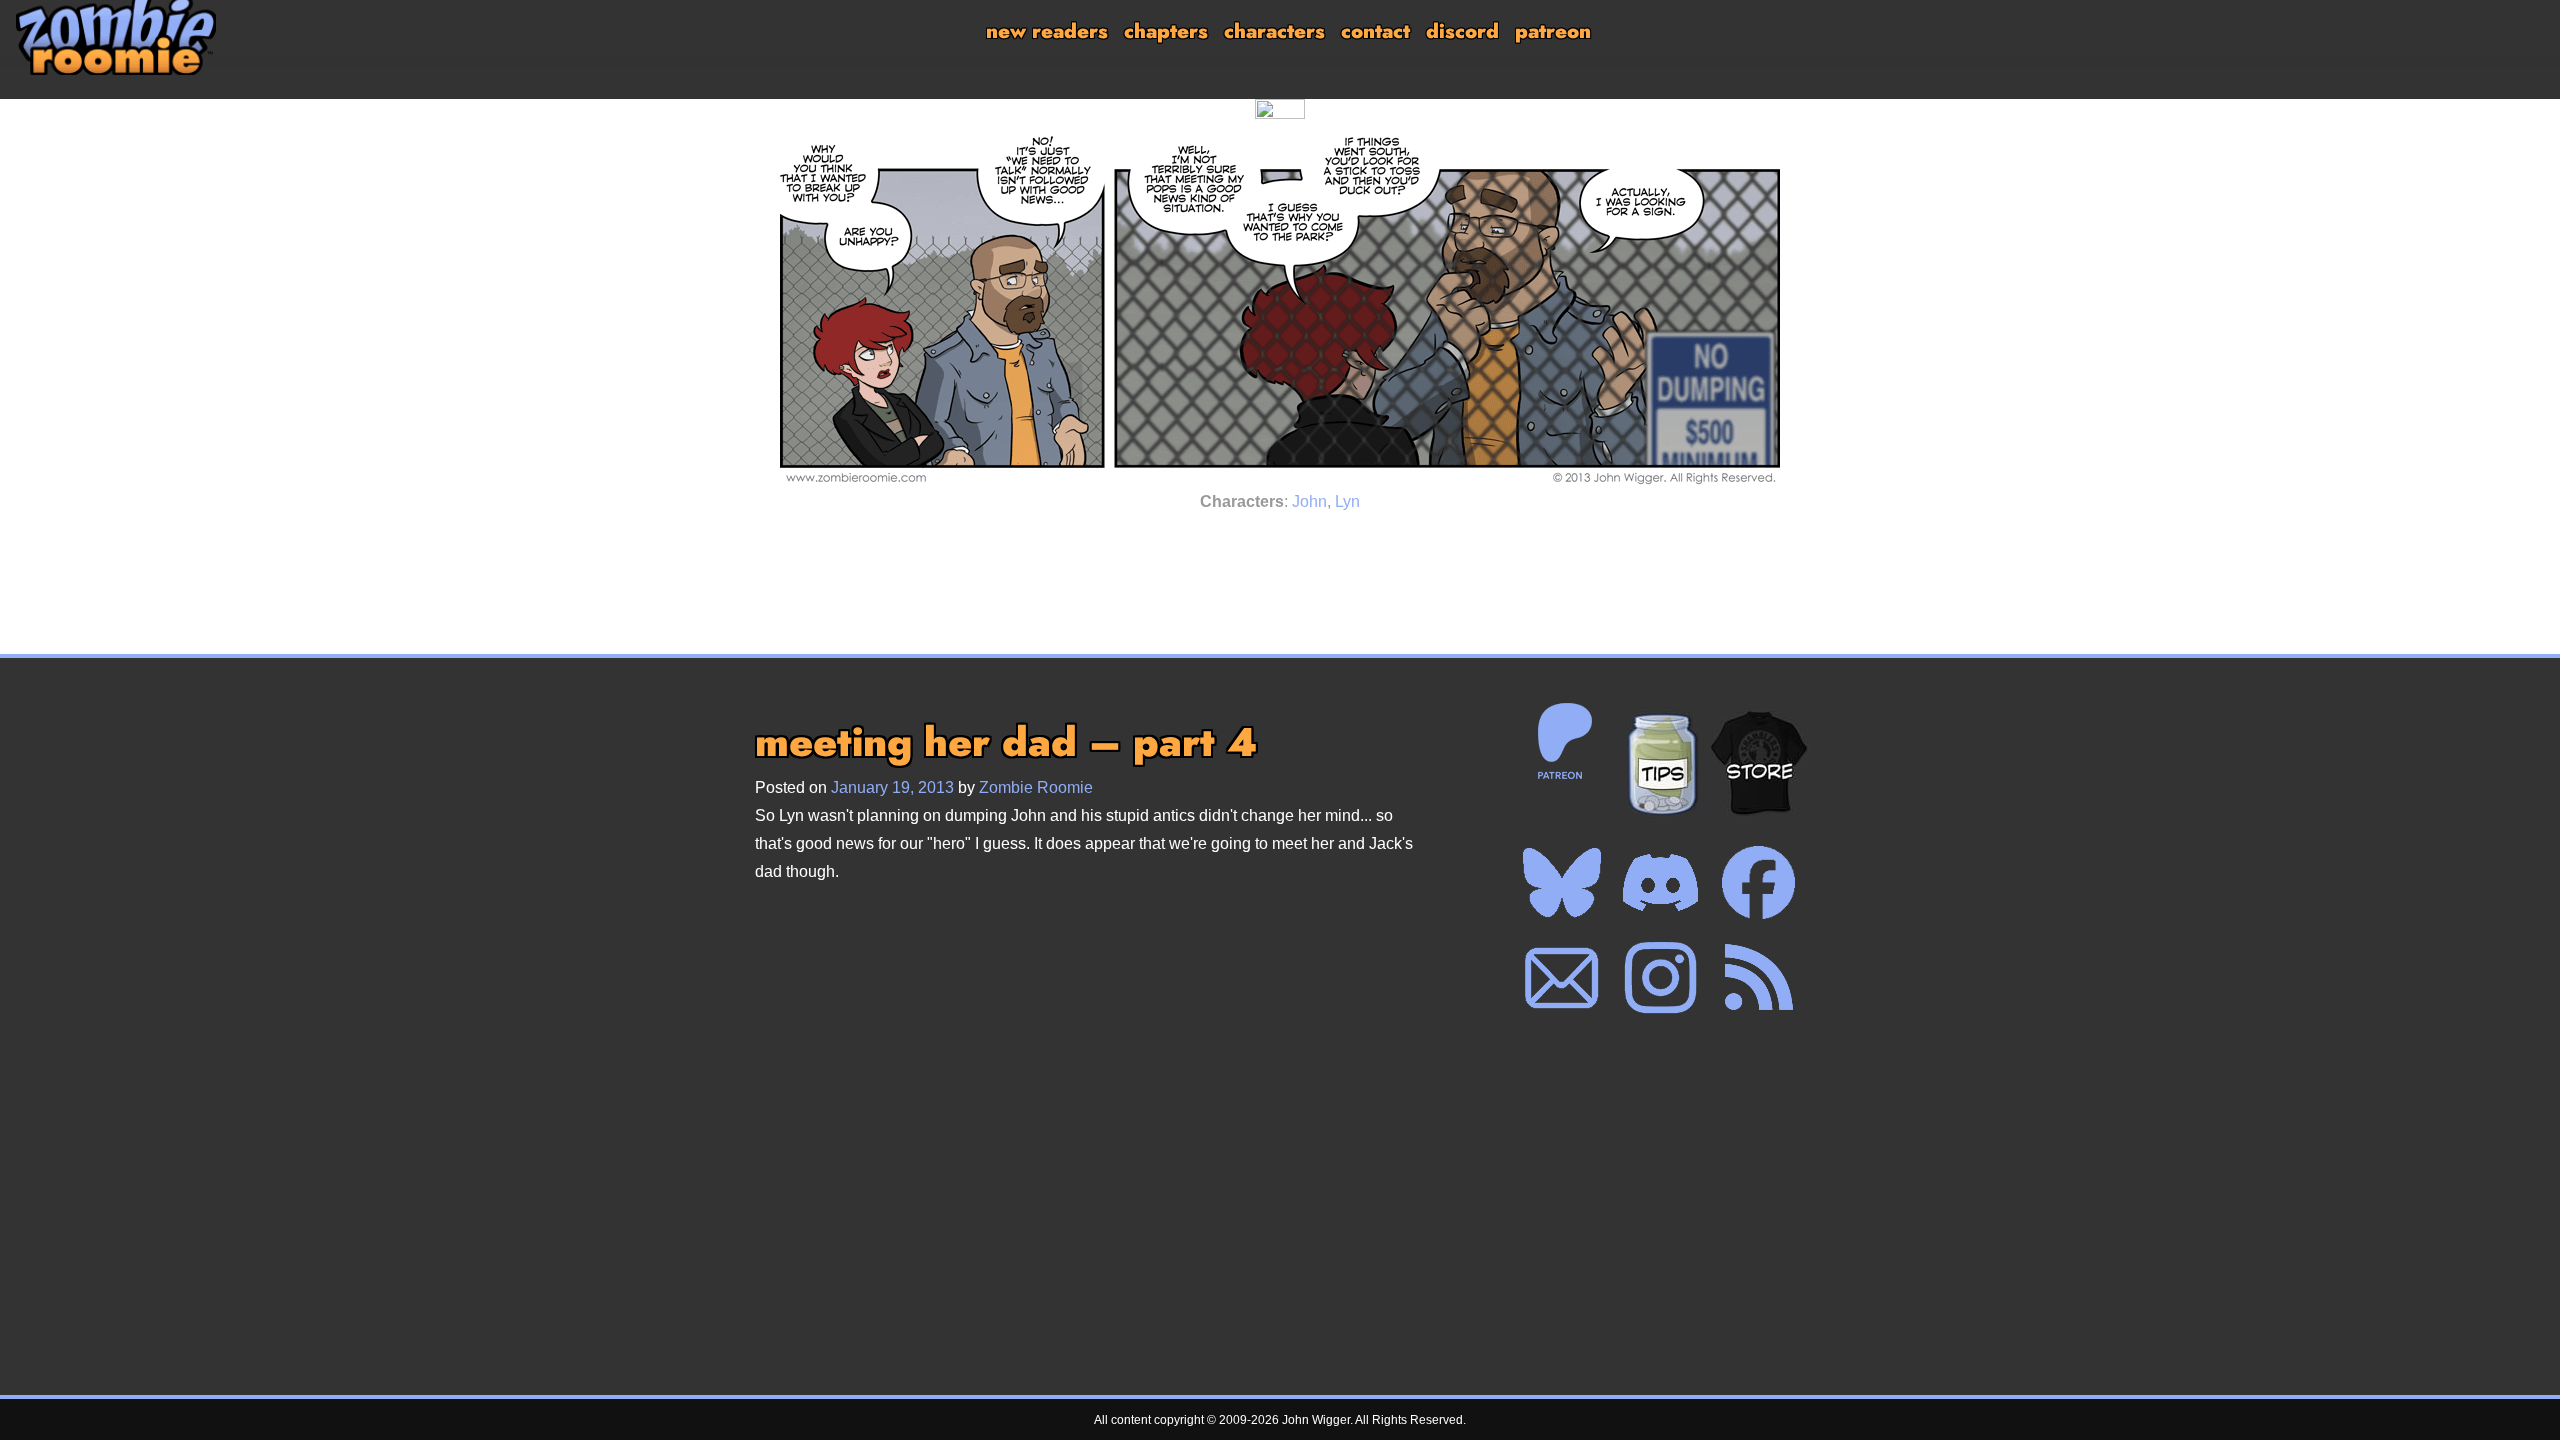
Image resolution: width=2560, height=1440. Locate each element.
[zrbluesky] (1562, 881)
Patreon (1553, 31)
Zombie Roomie (1036, 787)
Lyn (1347, 501)
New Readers (1047, 31)
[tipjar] (1661, 763)
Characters (1274, 31)
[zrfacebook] (1758, 881)
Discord (1462, 31)
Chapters (1166, 31)
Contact (1375, 31)
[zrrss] (1758, 977)
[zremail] (1562, 977)
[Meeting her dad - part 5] (1307, 544)
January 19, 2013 (892, 787)
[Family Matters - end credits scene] (1357, 544)
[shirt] (1759, 763)
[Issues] (1203, 544)
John (1309, 501)
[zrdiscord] (1660, 881)
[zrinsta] (1660, 977)
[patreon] (1562, 740)
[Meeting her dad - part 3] (1253, 544)
